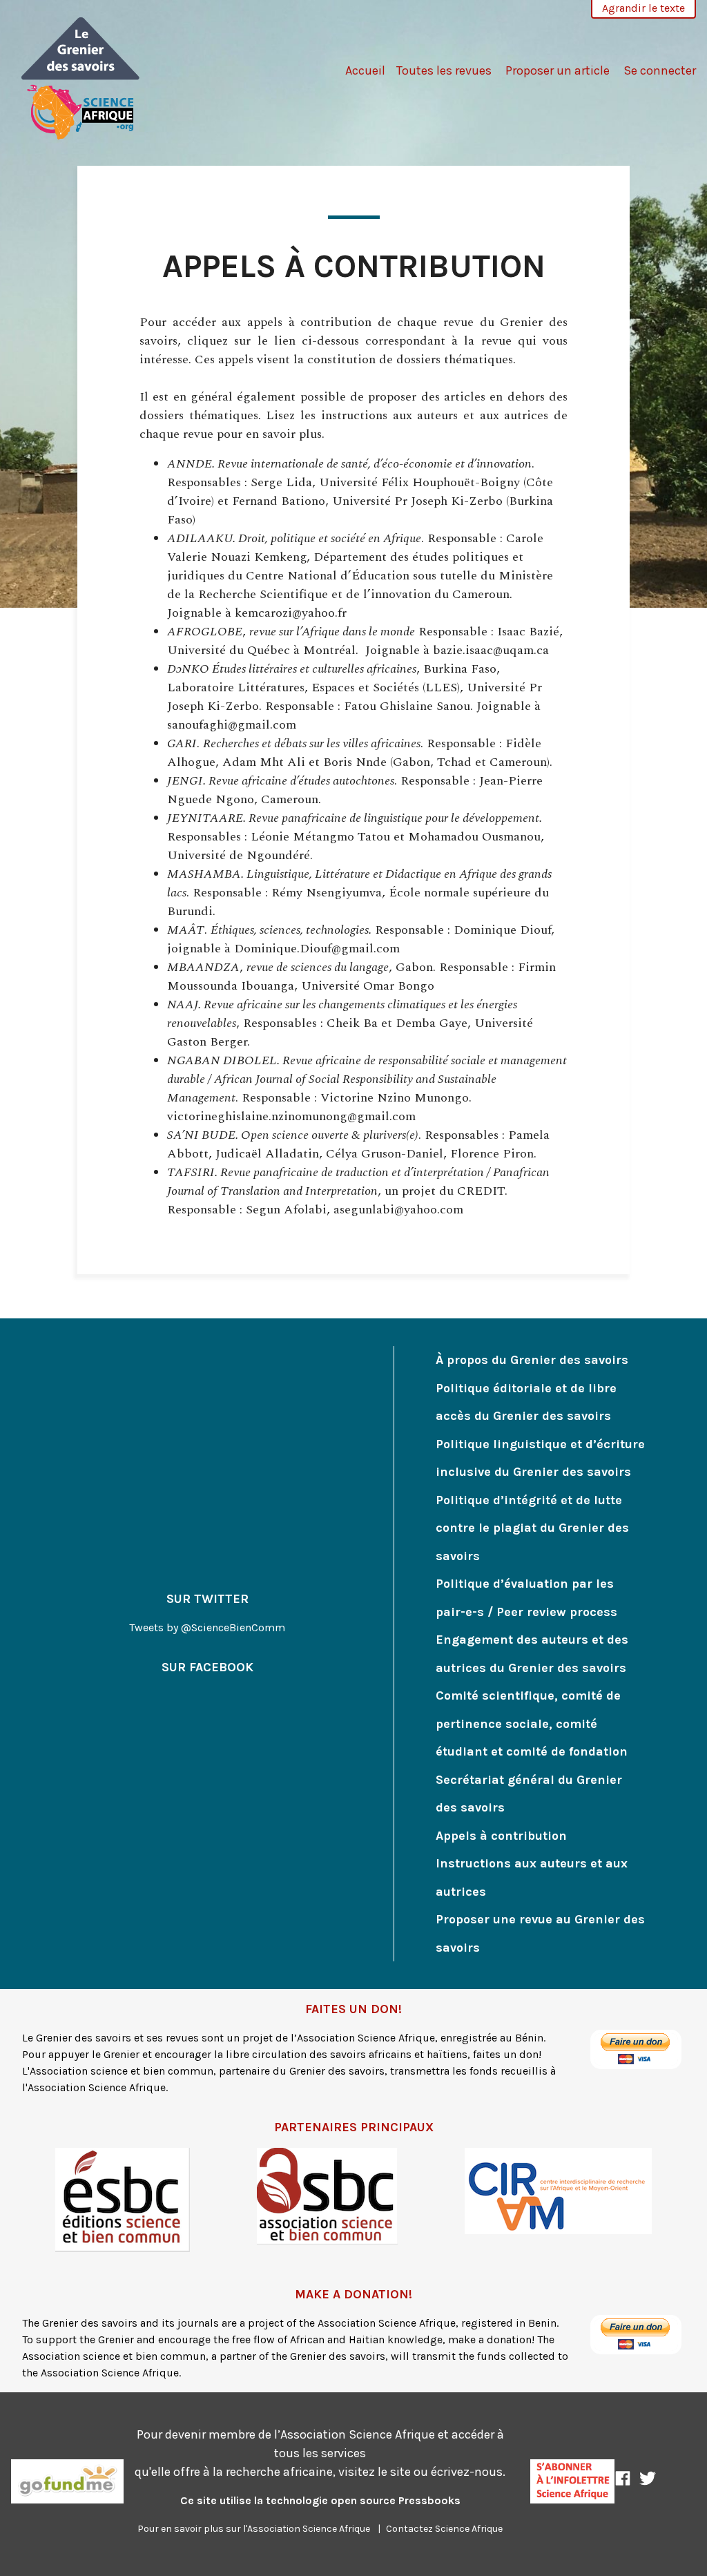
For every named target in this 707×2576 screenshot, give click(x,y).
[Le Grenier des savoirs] (81, 77)
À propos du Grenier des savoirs (532, 1360)
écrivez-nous (467, 2472)
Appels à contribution (501, 1836)
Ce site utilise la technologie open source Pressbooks (320, 2500)
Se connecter (660, 70)
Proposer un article (558, 70)
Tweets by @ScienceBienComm (207, 1627)
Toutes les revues (444, 70)
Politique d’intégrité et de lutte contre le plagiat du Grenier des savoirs (532, 1528)
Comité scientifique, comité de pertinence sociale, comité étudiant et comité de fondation (532, 1723)
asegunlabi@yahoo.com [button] (398, 1210)
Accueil (365, 70)
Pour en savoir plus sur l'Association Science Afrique (254, 2529)
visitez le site (375, 2472)
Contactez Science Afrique (444, 2529)
